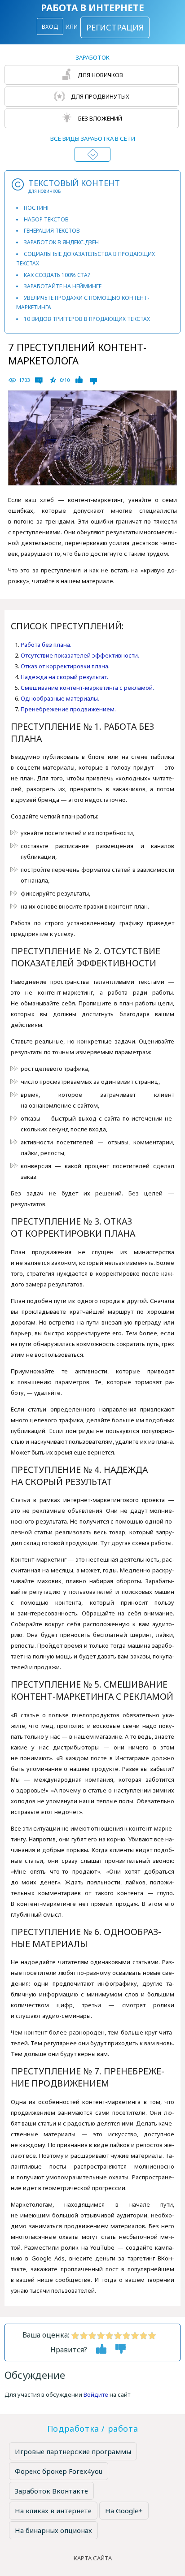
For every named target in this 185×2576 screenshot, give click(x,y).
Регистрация (115, 27)
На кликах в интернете (53, 2511)
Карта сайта (93, 2558)
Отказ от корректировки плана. (65, 666)
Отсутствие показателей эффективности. (80, 655)
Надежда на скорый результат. (64, 677)
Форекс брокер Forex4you (59, 2471)
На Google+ (124, 2511)
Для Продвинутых (99, 96)
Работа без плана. (46, 645)
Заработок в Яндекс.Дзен (61, 242)
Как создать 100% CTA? (57, 275)
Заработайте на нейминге (63, 286)
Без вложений (99, 118)
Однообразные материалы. (60, 698)
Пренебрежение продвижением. (68, 709)
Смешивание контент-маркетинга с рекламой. (87, 688)
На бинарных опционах (53, 2530)
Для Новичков (100, 75)
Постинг (37, 208)
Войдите (96, 2394)
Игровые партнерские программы (73, 2451)
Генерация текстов (52, 231)
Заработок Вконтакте (51, 2491)
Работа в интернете (92, 8)
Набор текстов (46, 219)
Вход (50, 26)
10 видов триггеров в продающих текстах (87, 319)
